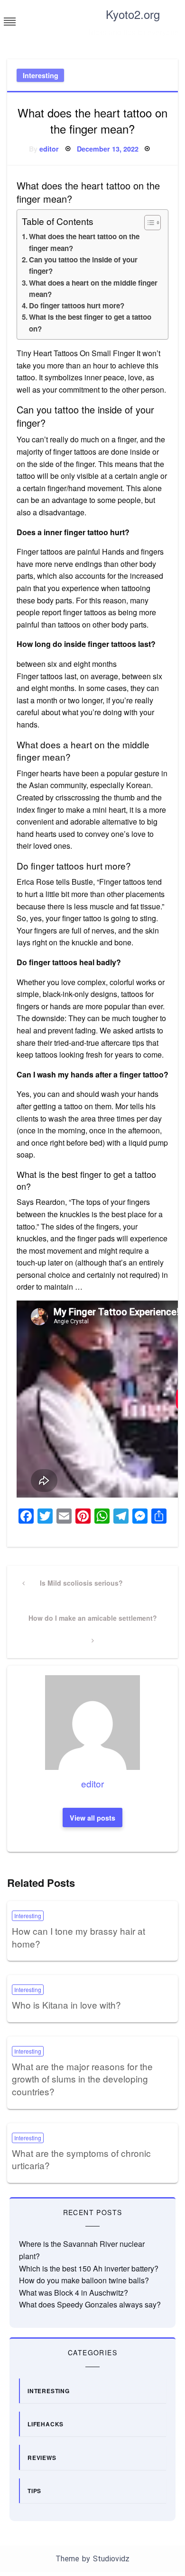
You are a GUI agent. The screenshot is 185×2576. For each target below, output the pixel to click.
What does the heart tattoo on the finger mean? (84, 242)
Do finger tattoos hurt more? (77, 305)
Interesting (41, 75)
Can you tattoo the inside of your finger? (83, 265)
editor (49, 149)
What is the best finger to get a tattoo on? (90, 323)
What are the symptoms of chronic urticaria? (81, 2159)
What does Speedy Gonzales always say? (90, 2304)
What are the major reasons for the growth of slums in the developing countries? (82, 2079)
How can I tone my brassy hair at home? (79, 1937)
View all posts (92, 1818)
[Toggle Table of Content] (148, 223)
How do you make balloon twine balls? (84, 2280)
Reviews (42, 2458)
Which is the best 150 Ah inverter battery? (89, 2268)
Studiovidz (111, 2559)
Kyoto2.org (133, 14)
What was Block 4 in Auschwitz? (74, 2293)
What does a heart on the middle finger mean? (93, 288)
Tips (34, 2491)
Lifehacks (46, 2424)
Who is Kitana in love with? (66, 2005)
